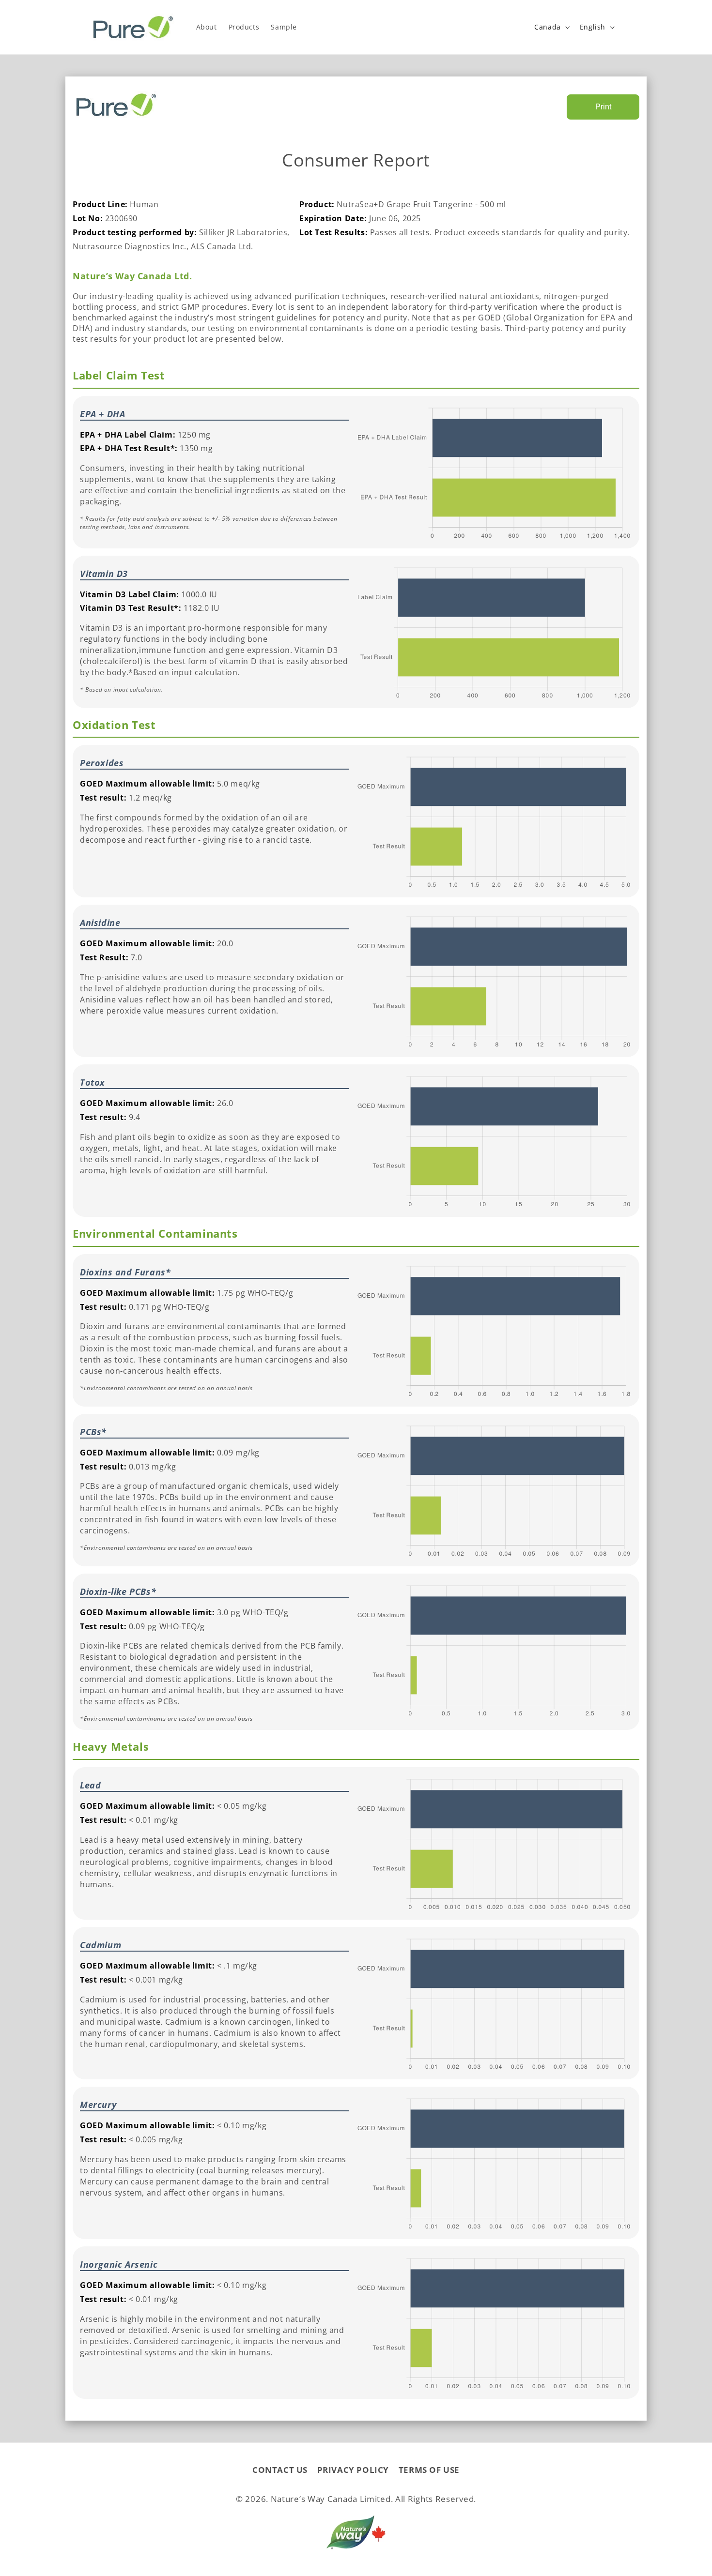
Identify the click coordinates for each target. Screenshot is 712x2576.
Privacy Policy (353, 2470)
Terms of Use (429, 2470)
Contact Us (280, 2470)
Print (603, 107)
